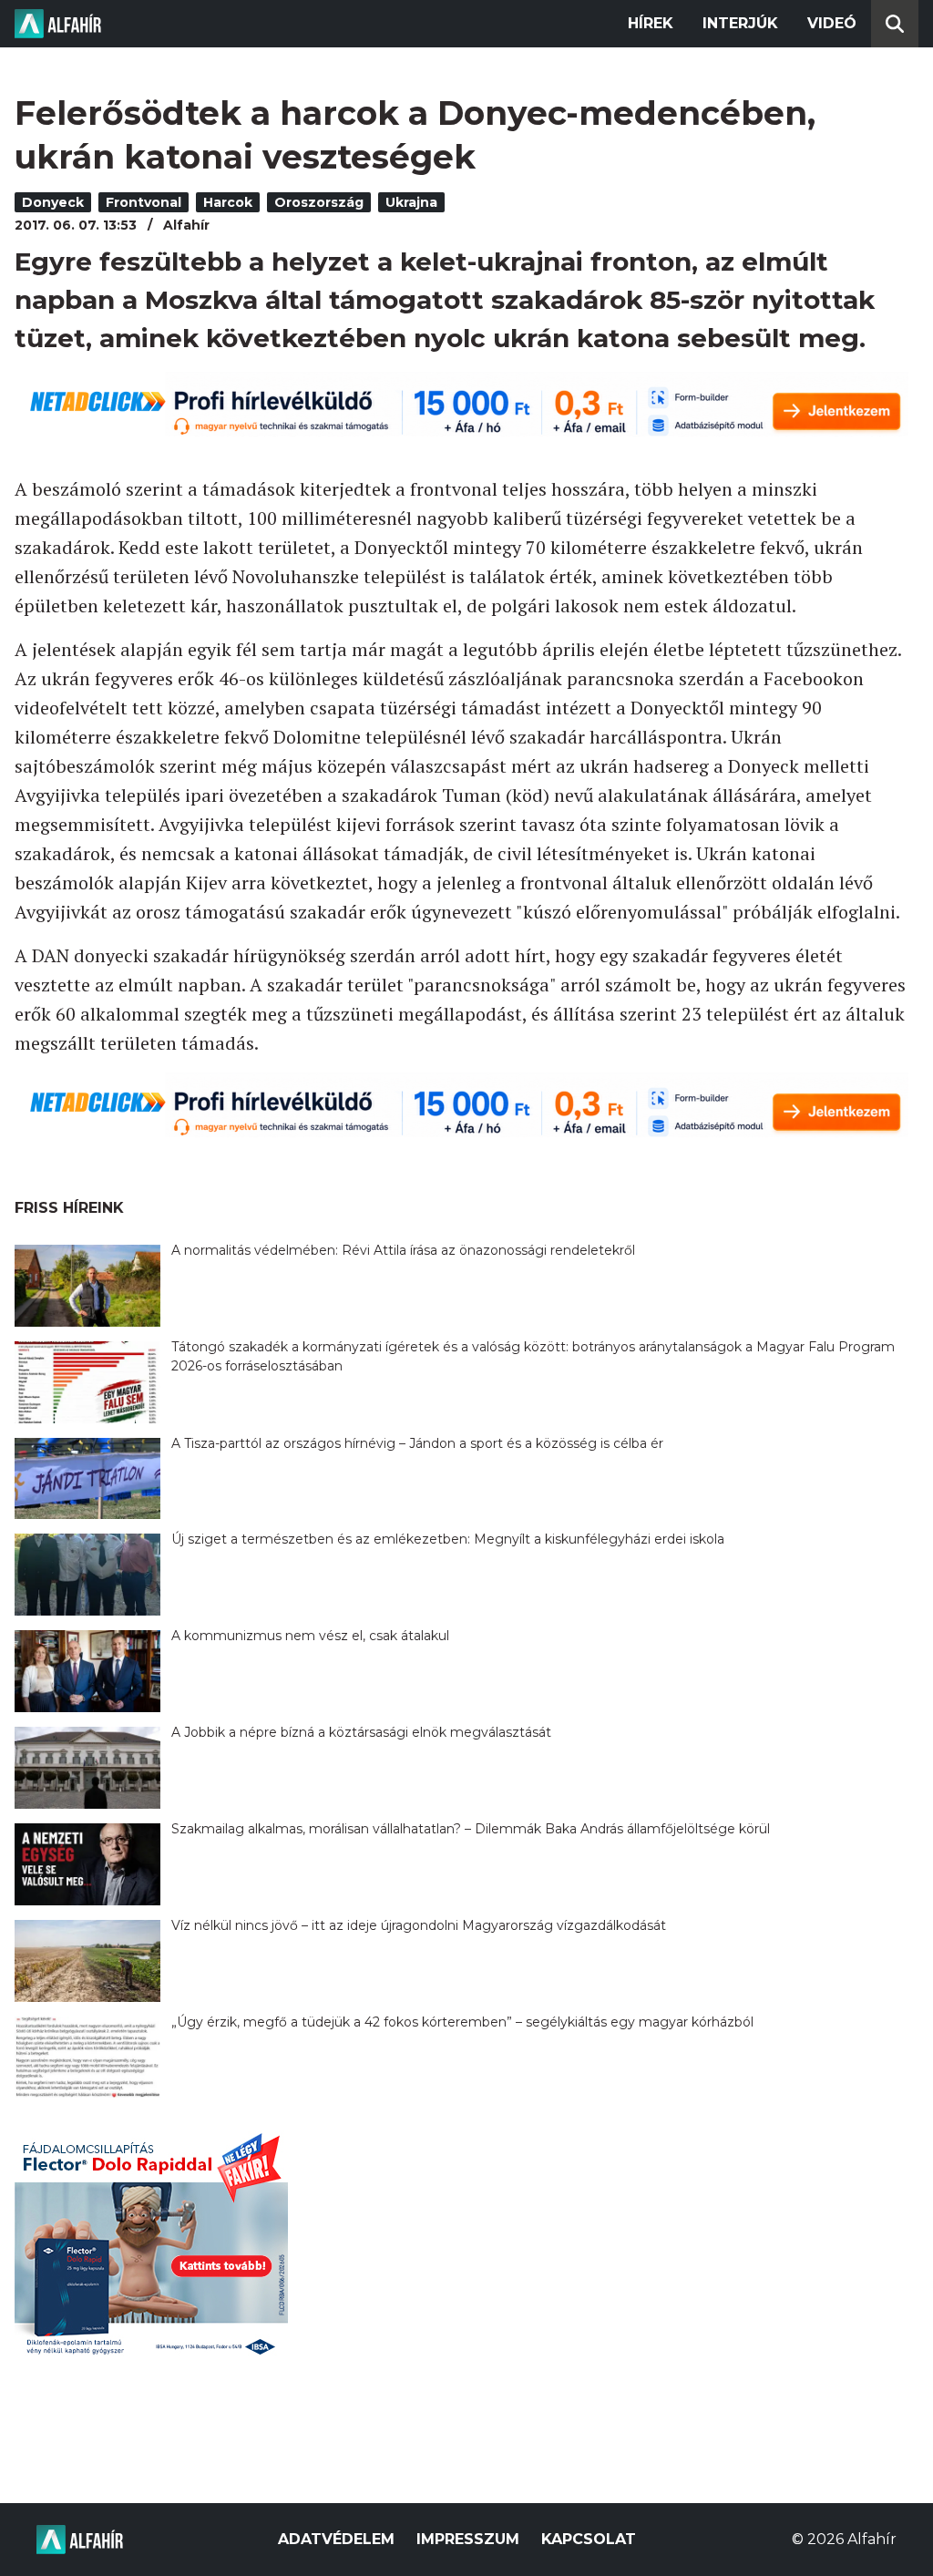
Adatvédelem (336, 2539)
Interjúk (740, 23)
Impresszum (468, 2539)
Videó (832, 23)
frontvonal (144, 202)
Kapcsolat (589, 2539)
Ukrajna (411, 202)
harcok (228, 202)
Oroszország (319, 202)
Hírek (651, 23)
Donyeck (53, 202)
